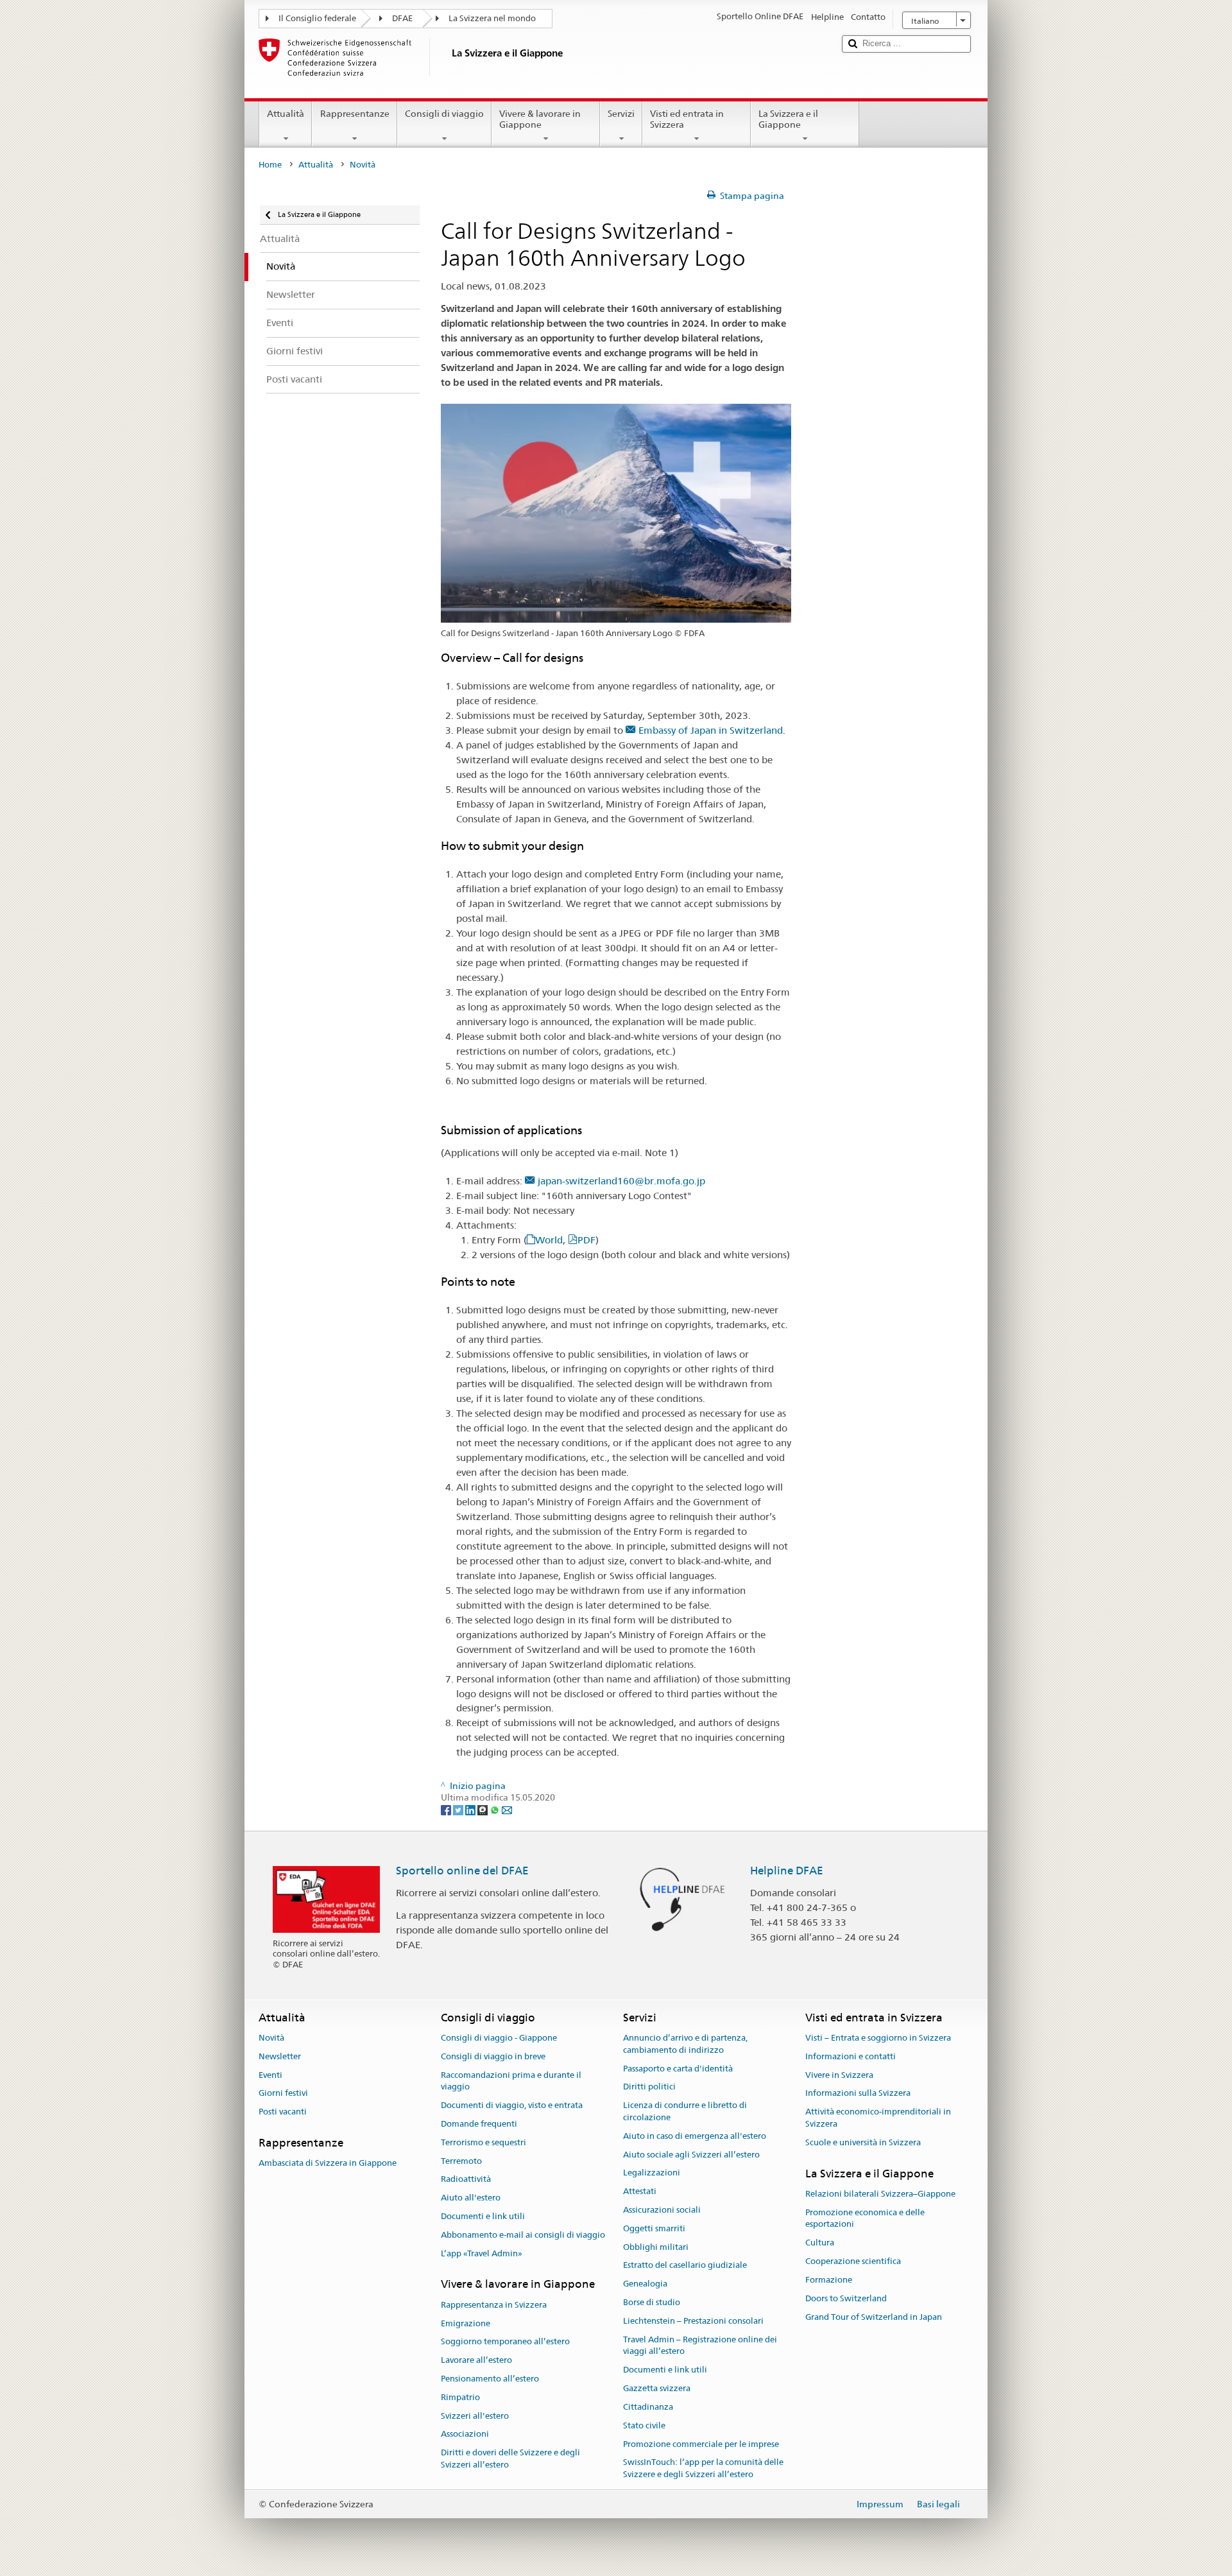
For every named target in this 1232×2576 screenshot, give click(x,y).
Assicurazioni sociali (662, 2210)
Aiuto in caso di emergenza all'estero (695, 2136)
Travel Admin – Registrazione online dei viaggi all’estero (700, 2346)
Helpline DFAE (787, 1871)
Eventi (270, 2075)
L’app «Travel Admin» (482, 2253)
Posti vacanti (283, 2112)
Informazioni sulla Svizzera (858, 2094)
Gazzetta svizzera (657, 2388)
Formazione (829, 2280)
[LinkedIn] (471, 1810)
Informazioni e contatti (851, 2056)
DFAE (402, 18)
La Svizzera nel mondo (492, 18)
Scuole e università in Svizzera (863, 2142)
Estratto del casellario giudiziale (685, 2266)
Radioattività (466, 2180)
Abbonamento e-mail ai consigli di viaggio (523, 2235)
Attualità (286, 114)
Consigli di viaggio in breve (493, 2056)
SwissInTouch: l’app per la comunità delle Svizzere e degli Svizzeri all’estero (703, 2469)
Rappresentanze (355, 114)
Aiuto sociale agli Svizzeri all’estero (691, 2155)
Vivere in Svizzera (839, 2075)
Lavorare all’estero (476, 2360)
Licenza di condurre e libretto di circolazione (685, 2111)
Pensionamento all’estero (490, 2379)
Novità (271, 2038)
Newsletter (280, 2056)
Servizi (621, 114)
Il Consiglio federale (317, 18)
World (549, 1240)
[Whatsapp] (496, 1810)
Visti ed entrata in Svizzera (687, 119)
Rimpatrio (460, 2397)
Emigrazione (466, 2323)
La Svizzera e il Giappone (788, 119)
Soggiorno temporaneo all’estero (505, 2342)
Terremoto (461, 2161)
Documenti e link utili (483, 2216)
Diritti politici (649, 2087)
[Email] (507, 1810)
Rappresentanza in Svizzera (494, 2305)
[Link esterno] (532, 1181)
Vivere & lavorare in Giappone (540, 119)
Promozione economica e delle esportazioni (865, 2218)
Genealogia (645, 2284)
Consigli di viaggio (444, 114)
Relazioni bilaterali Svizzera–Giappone (880, 2194)
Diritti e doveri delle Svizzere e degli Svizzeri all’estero (510, 2459)
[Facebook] (447, 1810)
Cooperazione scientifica (853, 2261)
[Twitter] (459, 1810)
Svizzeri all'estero (475, 2416)
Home (270, 165)
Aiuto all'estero (471, 2198)
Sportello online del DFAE (462, 1871)
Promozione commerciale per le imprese (701, 2444)
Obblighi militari (656, 2247)
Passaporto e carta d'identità (678, 2069)
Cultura (820, 2243)
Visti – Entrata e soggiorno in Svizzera (878, 2038)
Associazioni (465, 2434)
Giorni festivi (283, 2094)
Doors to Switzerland (846, 2298)
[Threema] (483, 1810)
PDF (586, 1240)
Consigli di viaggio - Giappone (499, 2038)
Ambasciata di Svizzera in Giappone (328, 2163)
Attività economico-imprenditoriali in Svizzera (878, 2118)
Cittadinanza (648, 2407)
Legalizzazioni (652, 2173)
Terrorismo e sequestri (483, 2142)
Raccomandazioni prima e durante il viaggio (511, 2081)
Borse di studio (652, 2302)
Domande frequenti (479, 2124)
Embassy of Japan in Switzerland (711, 730)
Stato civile (644, 2425)
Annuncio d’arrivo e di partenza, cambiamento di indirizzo (685, 2044)
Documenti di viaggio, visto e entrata (512, 2105)
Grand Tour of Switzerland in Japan (874, 2317)
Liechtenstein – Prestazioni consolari (693, 2321)
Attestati (640, 2191)
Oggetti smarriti (654, 2228)
